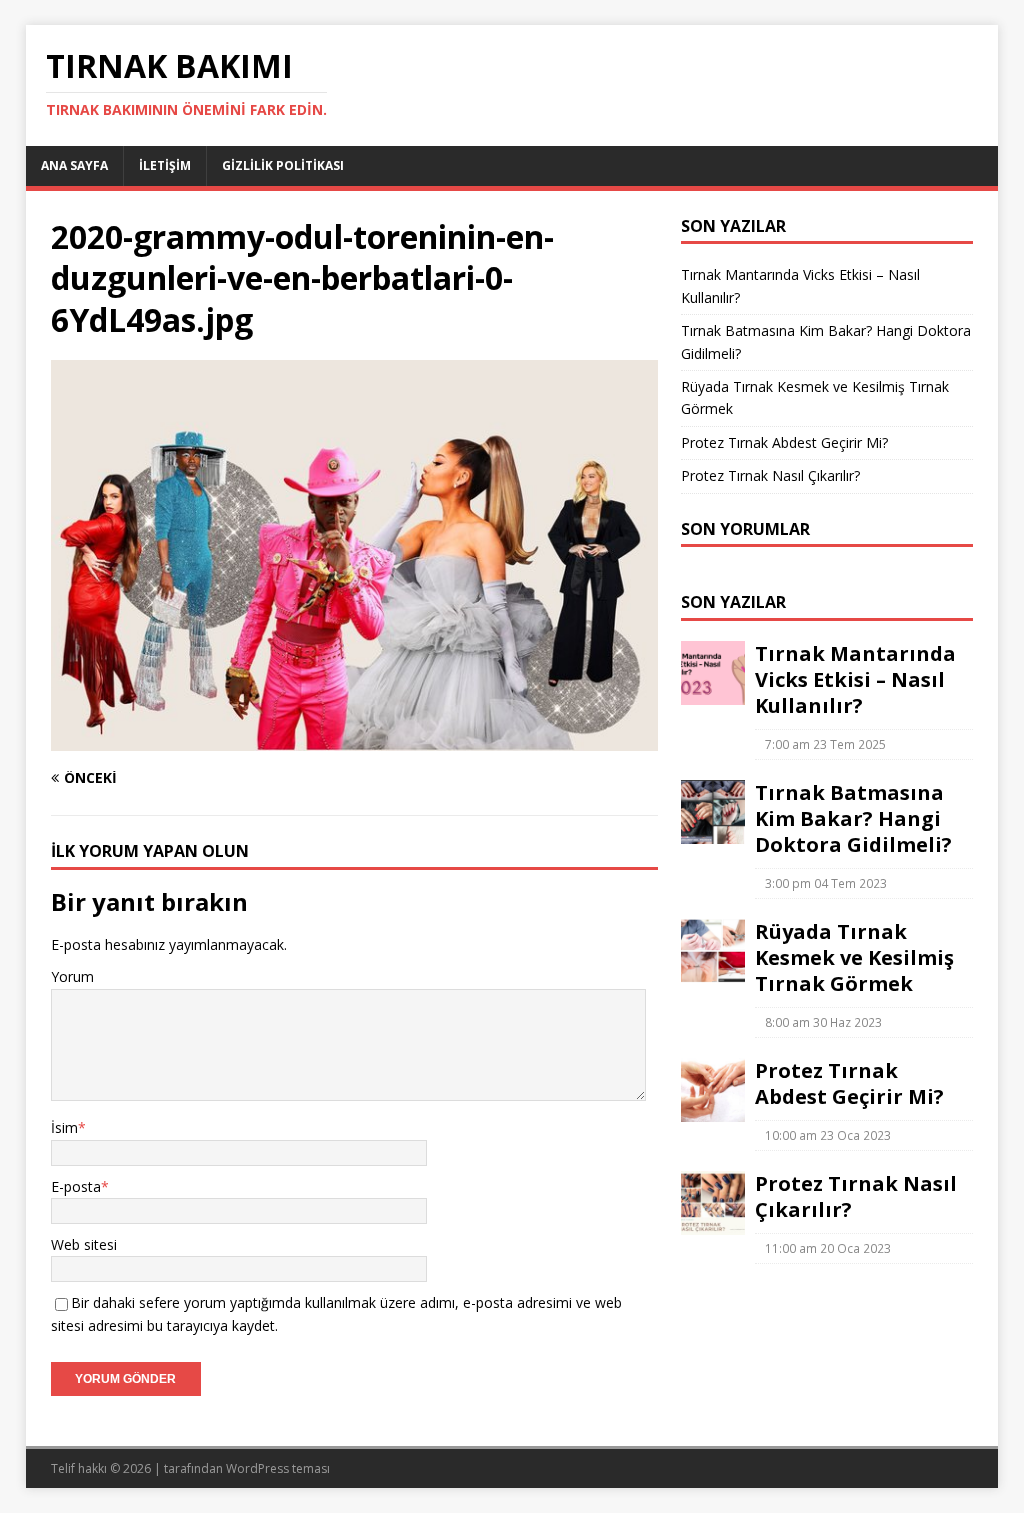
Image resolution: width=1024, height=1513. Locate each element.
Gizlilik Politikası (283, 165)
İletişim (165, 165)
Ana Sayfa (74, 165)
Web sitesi (84, 1244)
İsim (64, 1127)
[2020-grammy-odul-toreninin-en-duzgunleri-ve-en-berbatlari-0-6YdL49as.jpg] (354, 739)
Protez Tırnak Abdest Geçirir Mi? (784, 442)
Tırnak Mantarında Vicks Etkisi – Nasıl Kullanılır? (855, 679)
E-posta (76, 1186)
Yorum (72, 976)
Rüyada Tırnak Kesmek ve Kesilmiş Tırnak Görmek (854, 957)
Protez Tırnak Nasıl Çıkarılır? (770, 475)
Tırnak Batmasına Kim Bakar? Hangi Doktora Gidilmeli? (853, 818)
